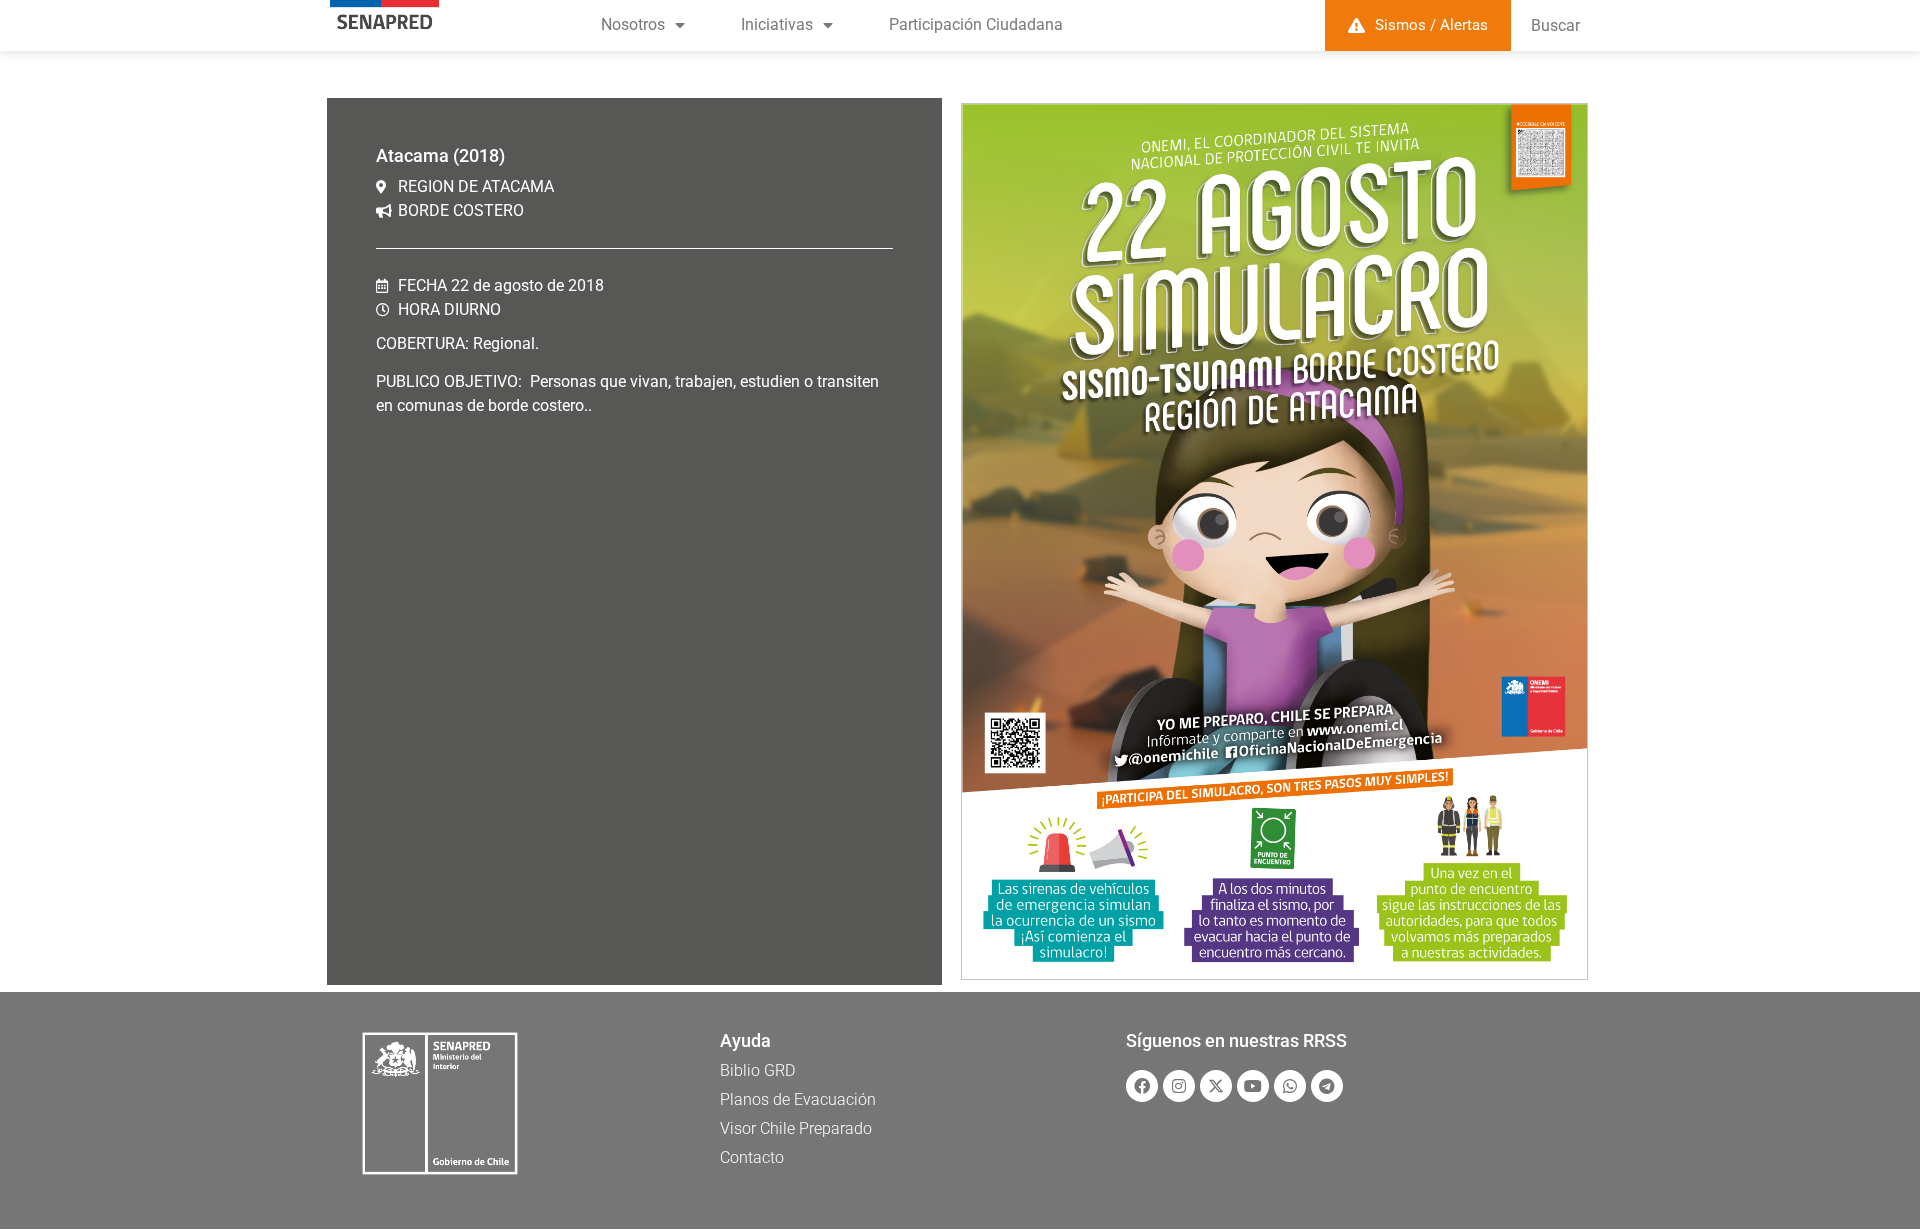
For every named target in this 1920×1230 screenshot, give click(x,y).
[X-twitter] (1216, 1086)
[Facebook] (1142, 1086)
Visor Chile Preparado (796, 1128)
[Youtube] (1253, 1086)
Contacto (752, 1157)
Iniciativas (777, 24)
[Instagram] (1179, 1086)
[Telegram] (1327, 1086)
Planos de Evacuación (798, 1099)
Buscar (1555, 25)
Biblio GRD (757, 1070)
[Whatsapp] (1290, 1086)
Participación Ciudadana (976, 24)
